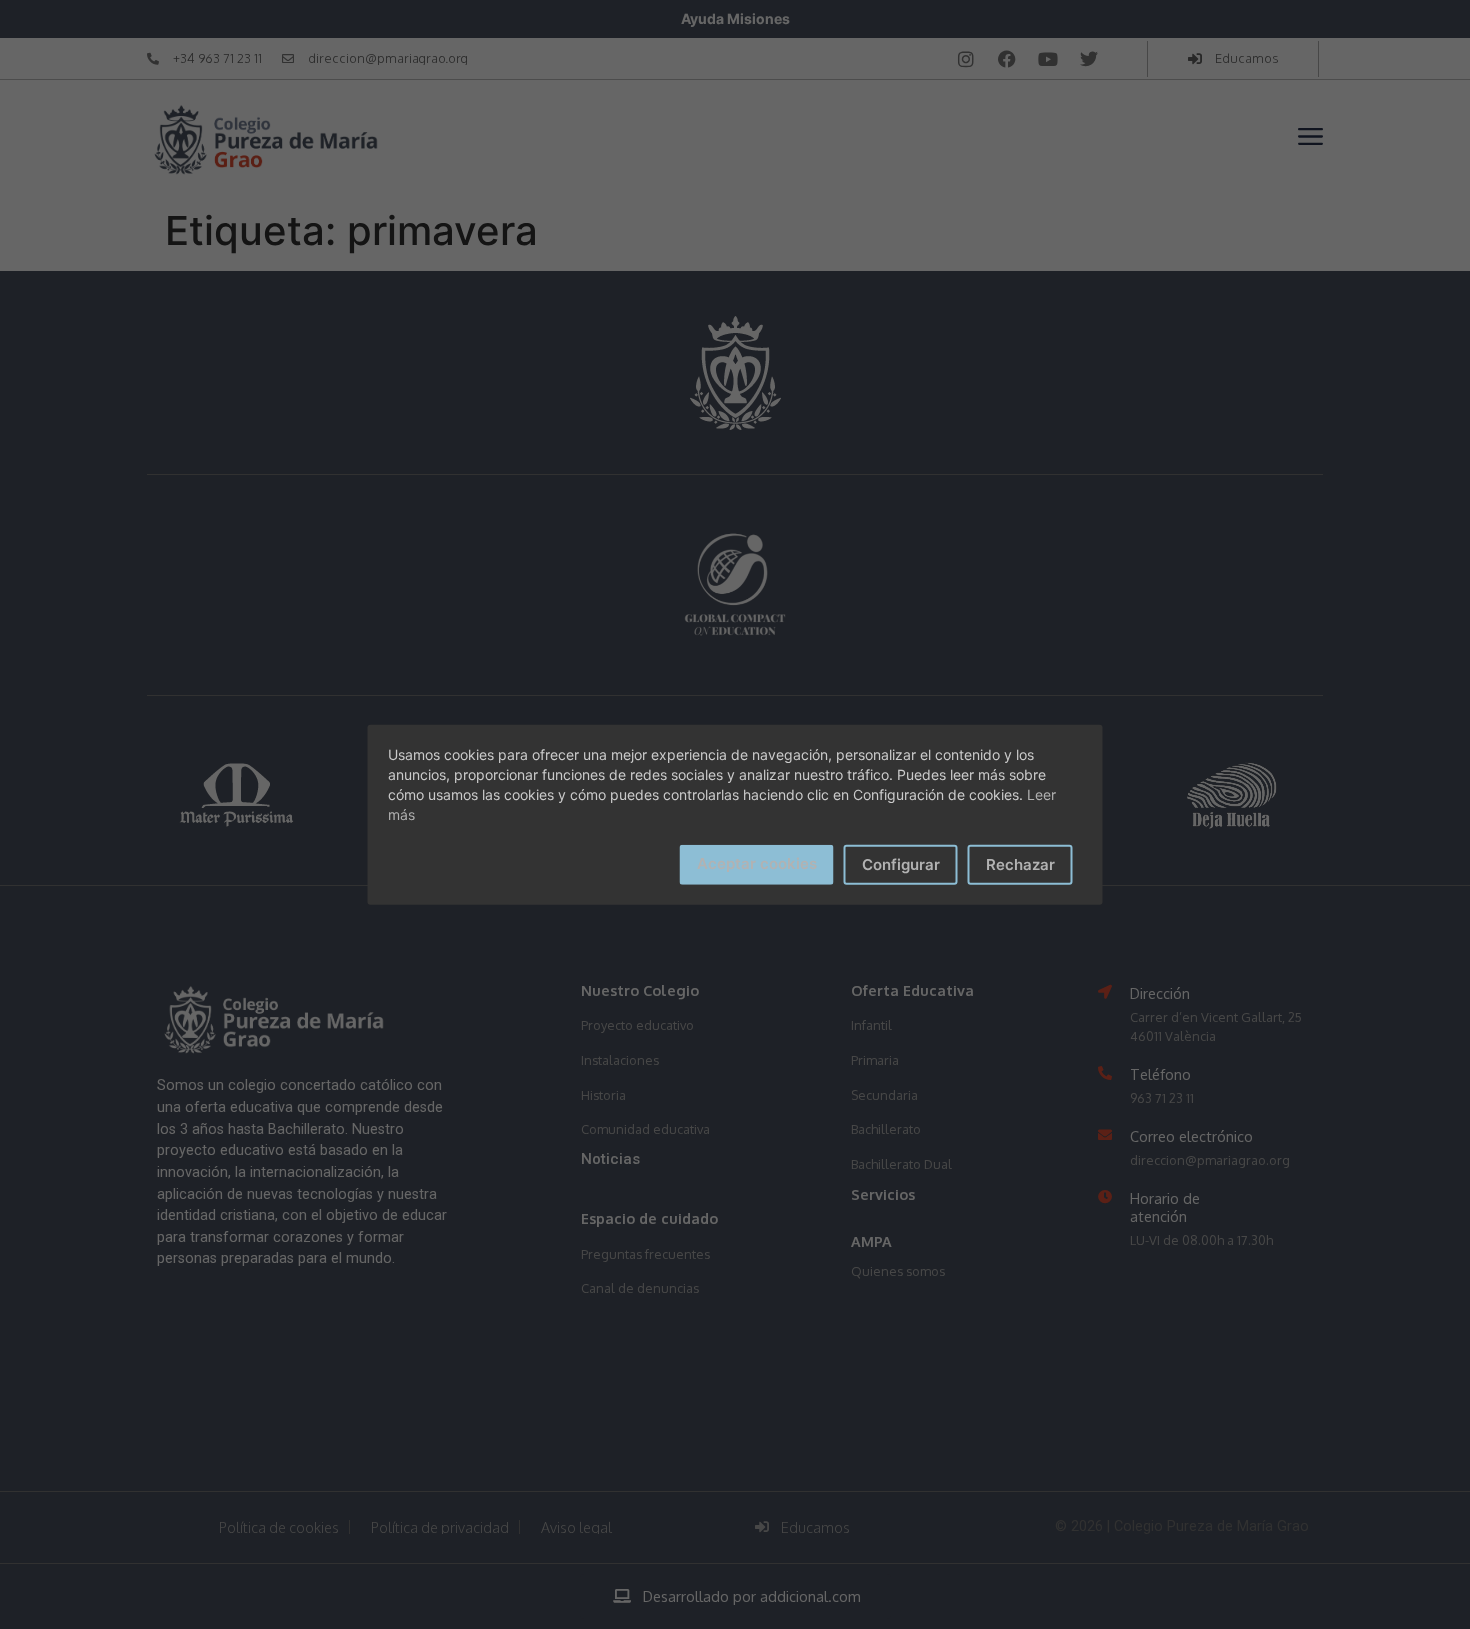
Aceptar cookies (757, 862)
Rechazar (1020, 863)
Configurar (901, 863)
